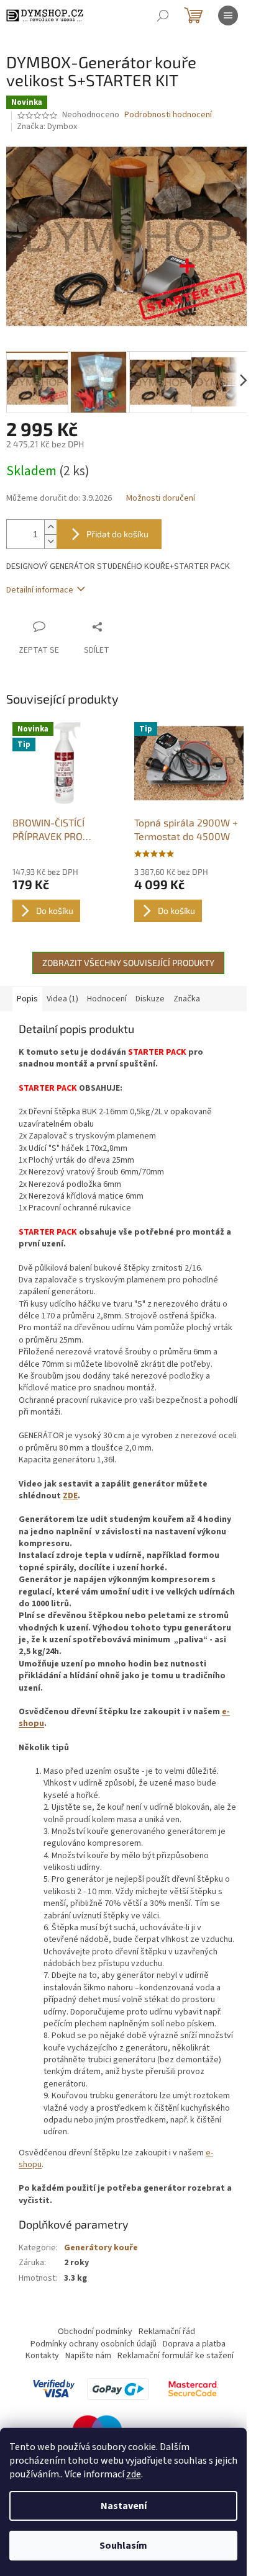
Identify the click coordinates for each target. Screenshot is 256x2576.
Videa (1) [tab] (62, 999)
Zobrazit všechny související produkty (128, 963)
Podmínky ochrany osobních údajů (94, 2344)
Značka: (47, 127)
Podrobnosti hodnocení (168, 115)
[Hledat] (163, 16)
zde (134, 2474)
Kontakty (42, 2356)
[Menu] (228, 16)
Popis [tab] (27, 999)
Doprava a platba (194, 2344)
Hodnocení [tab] (107, 999)
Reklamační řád (167, 2332)
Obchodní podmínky (95, 2332)
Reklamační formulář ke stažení (176, 2356)
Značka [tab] (187, 999)
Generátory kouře (101, 2248)
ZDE (70, 1496)
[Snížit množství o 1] (50, 541)
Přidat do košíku (117, 534)
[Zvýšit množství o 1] (50, 527)
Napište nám (88, 2356)
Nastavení (124, 2506)
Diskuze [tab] (150, 999)
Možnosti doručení (161, 499)
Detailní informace (40, 590)
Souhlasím (123, 2546)
